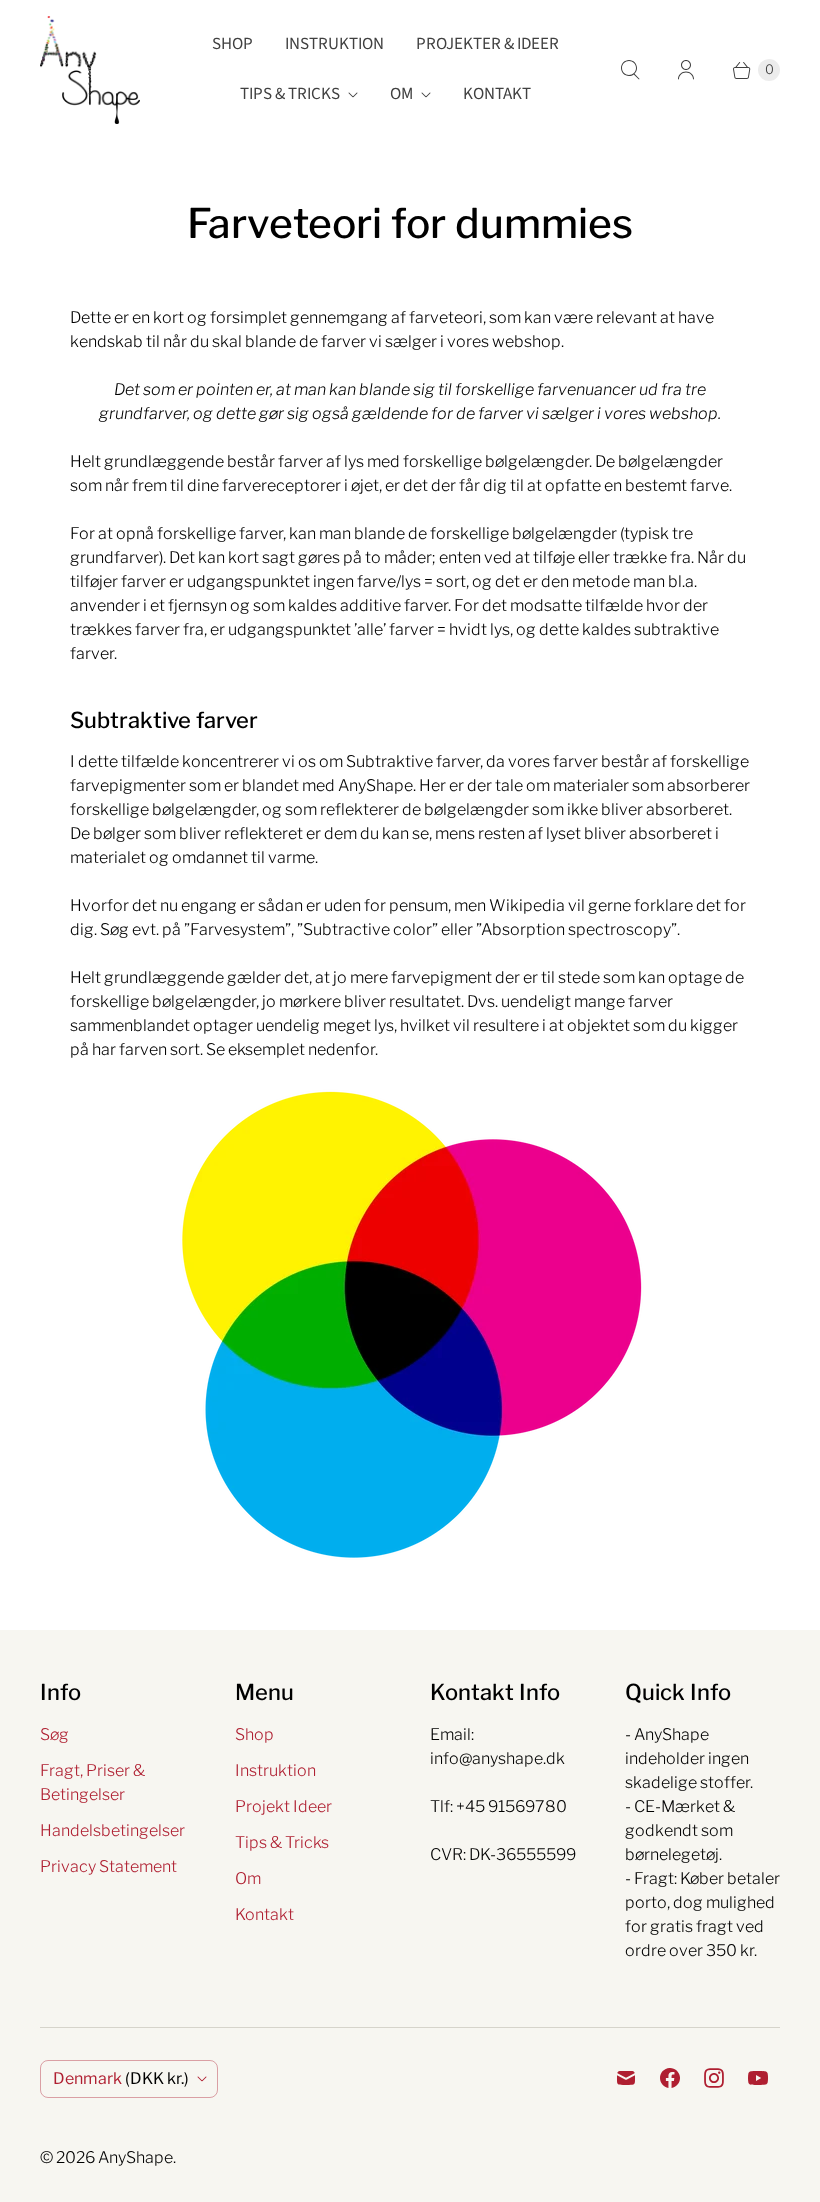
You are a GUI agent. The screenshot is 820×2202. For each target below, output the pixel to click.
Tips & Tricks (290, 94)
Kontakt (497, 94)
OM (401, 94)
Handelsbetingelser (112, 1830)
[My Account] (686, 70)
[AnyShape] (90, 70)
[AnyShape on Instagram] (714, 2078)
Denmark (121, 2078)
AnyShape (135, 2157)
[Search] (630, 70)
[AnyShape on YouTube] (758, 2078)
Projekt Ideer (283, 1806)
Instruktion (334, 44)
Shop (232, 44)
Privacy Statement (108, 1866)
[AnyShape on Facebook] (670, 2078)
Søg (54, 1734)
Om (248, 1878)
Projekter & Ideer (487, 44)
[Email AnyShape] (626, 2078)
